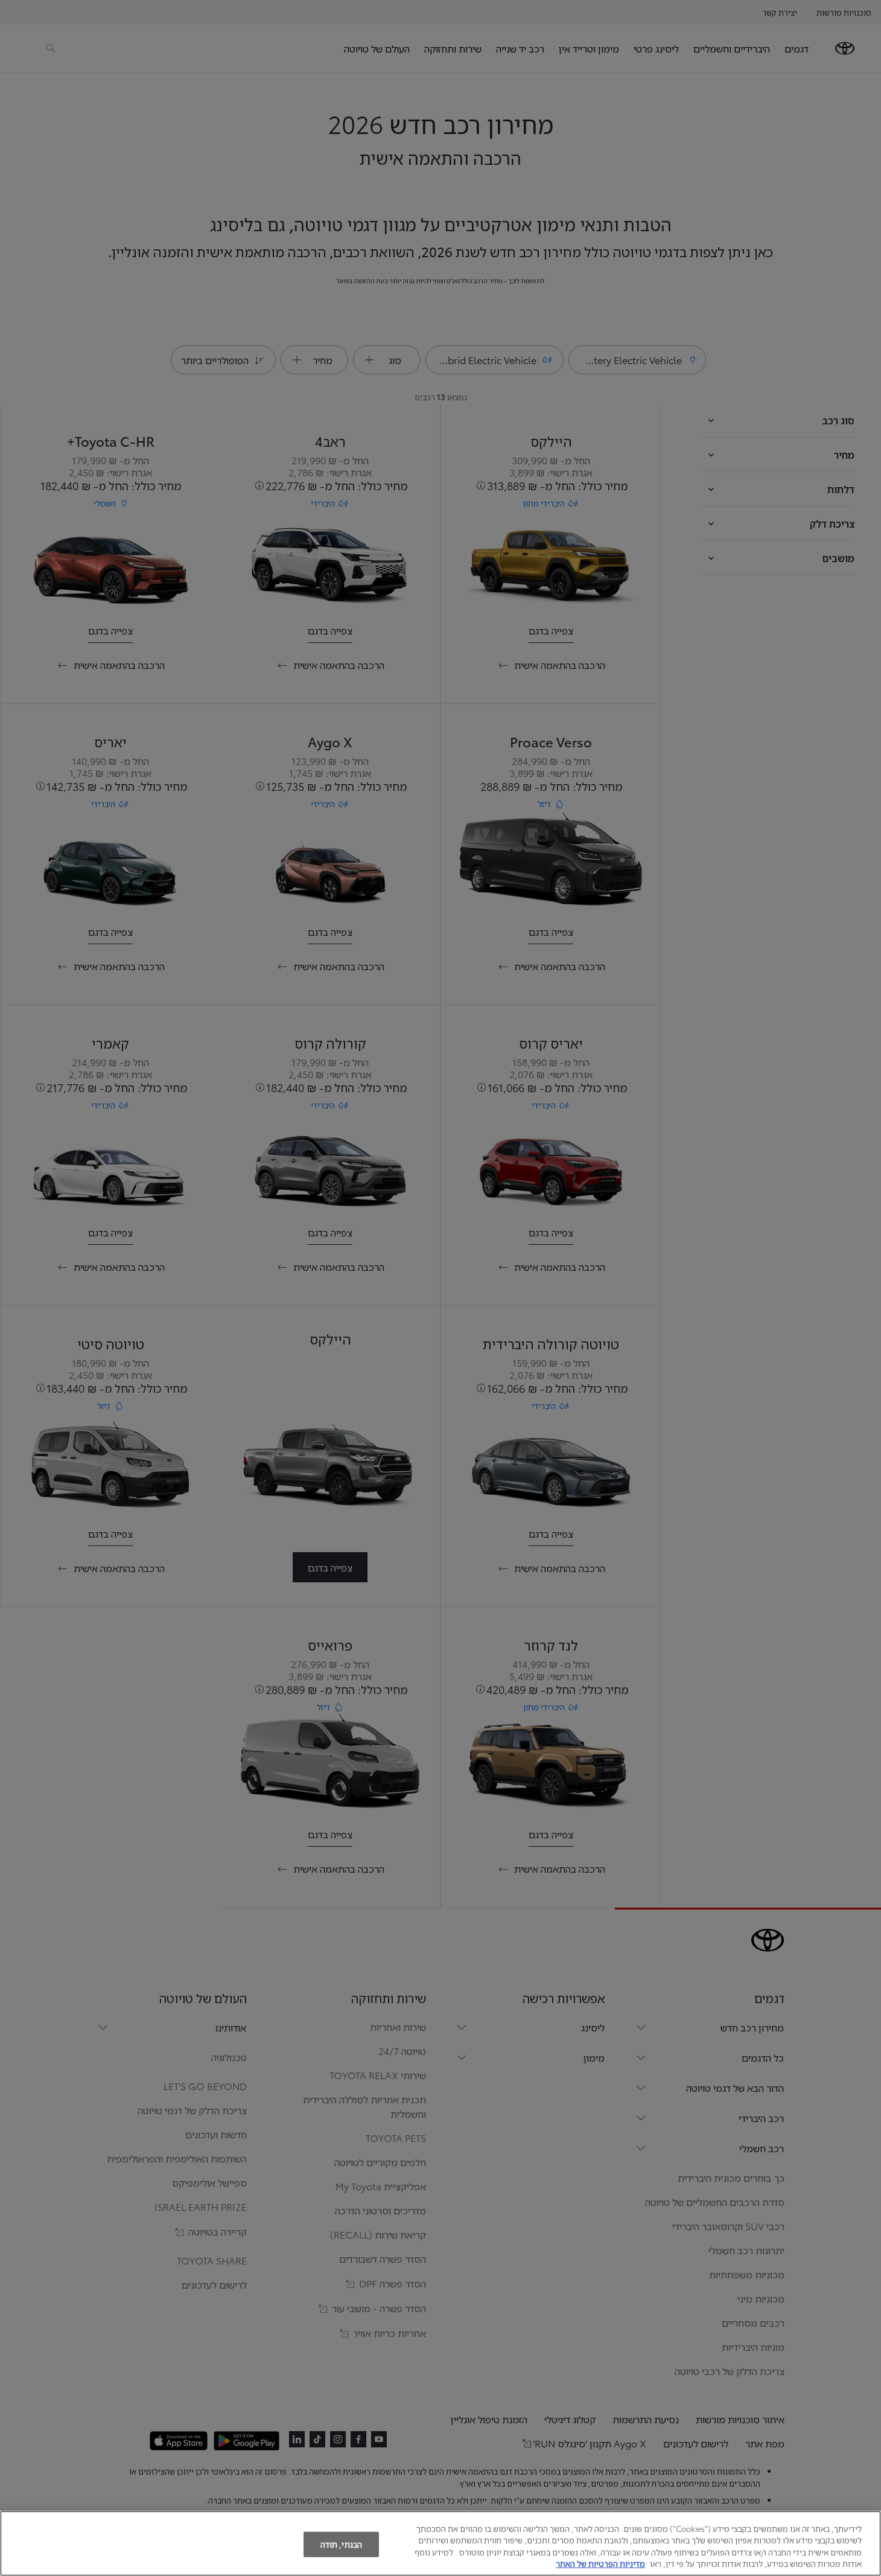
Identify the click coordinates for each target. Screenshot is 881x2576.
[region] (440, 2543)
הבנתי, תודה (341, 2544)
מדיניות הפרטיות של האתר (600, 2563)
